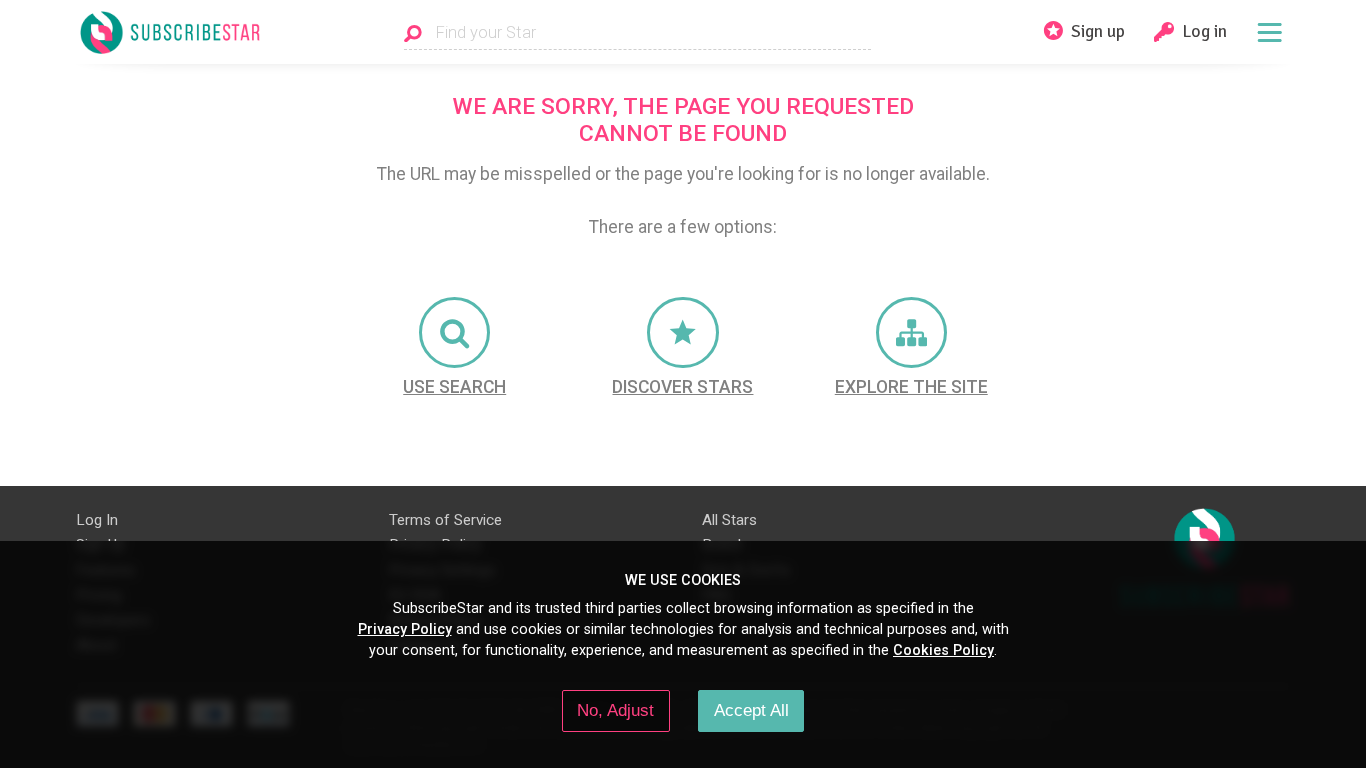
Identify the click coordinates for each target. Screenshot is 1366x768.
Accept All (751, 710)
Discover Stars (682, 387)
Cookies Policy (943, 650)
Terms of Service (445, 520)
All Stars (729, 520)
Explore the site (911, 387)
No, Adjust (615, 710)
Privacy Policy (405, 629)
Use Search (454, 387)
